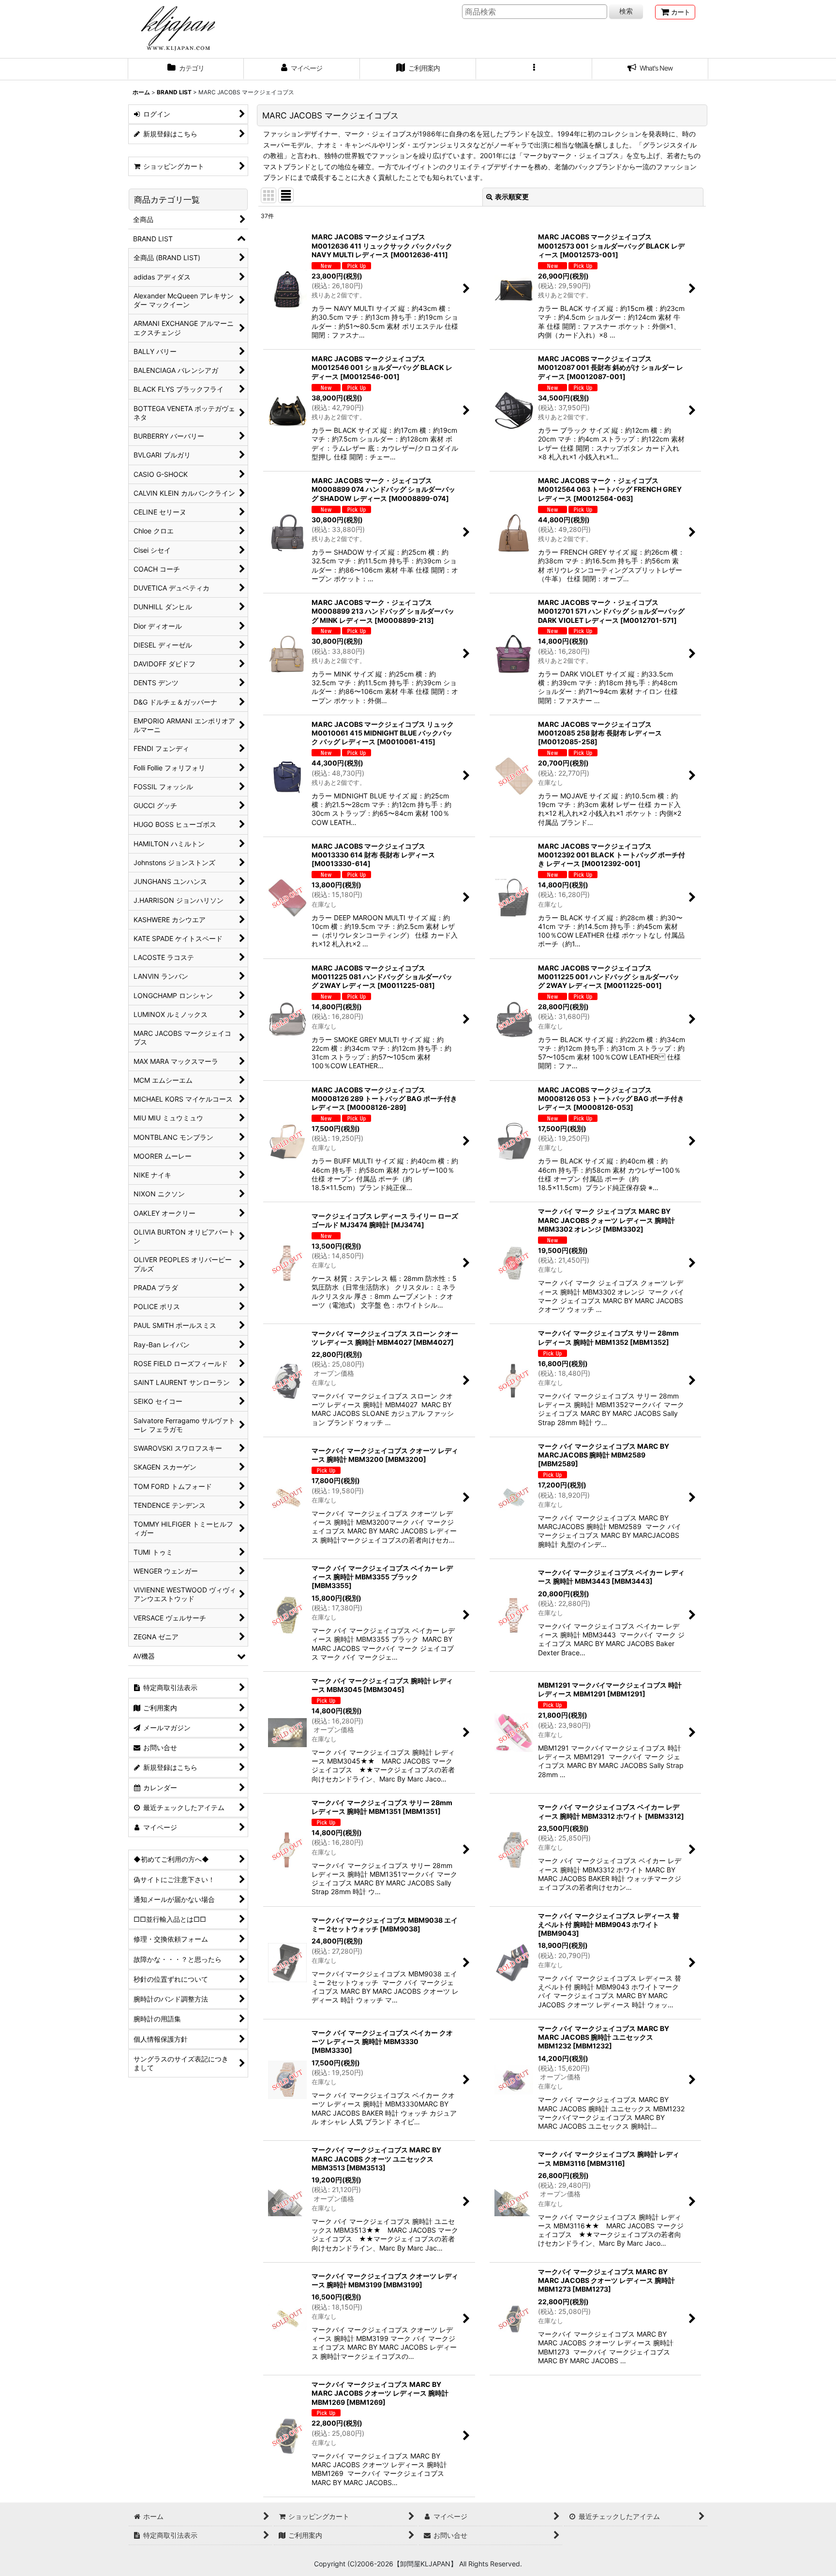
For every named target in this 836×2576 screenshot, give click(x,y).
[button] (534, 69)
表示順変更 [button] (512, 197)
